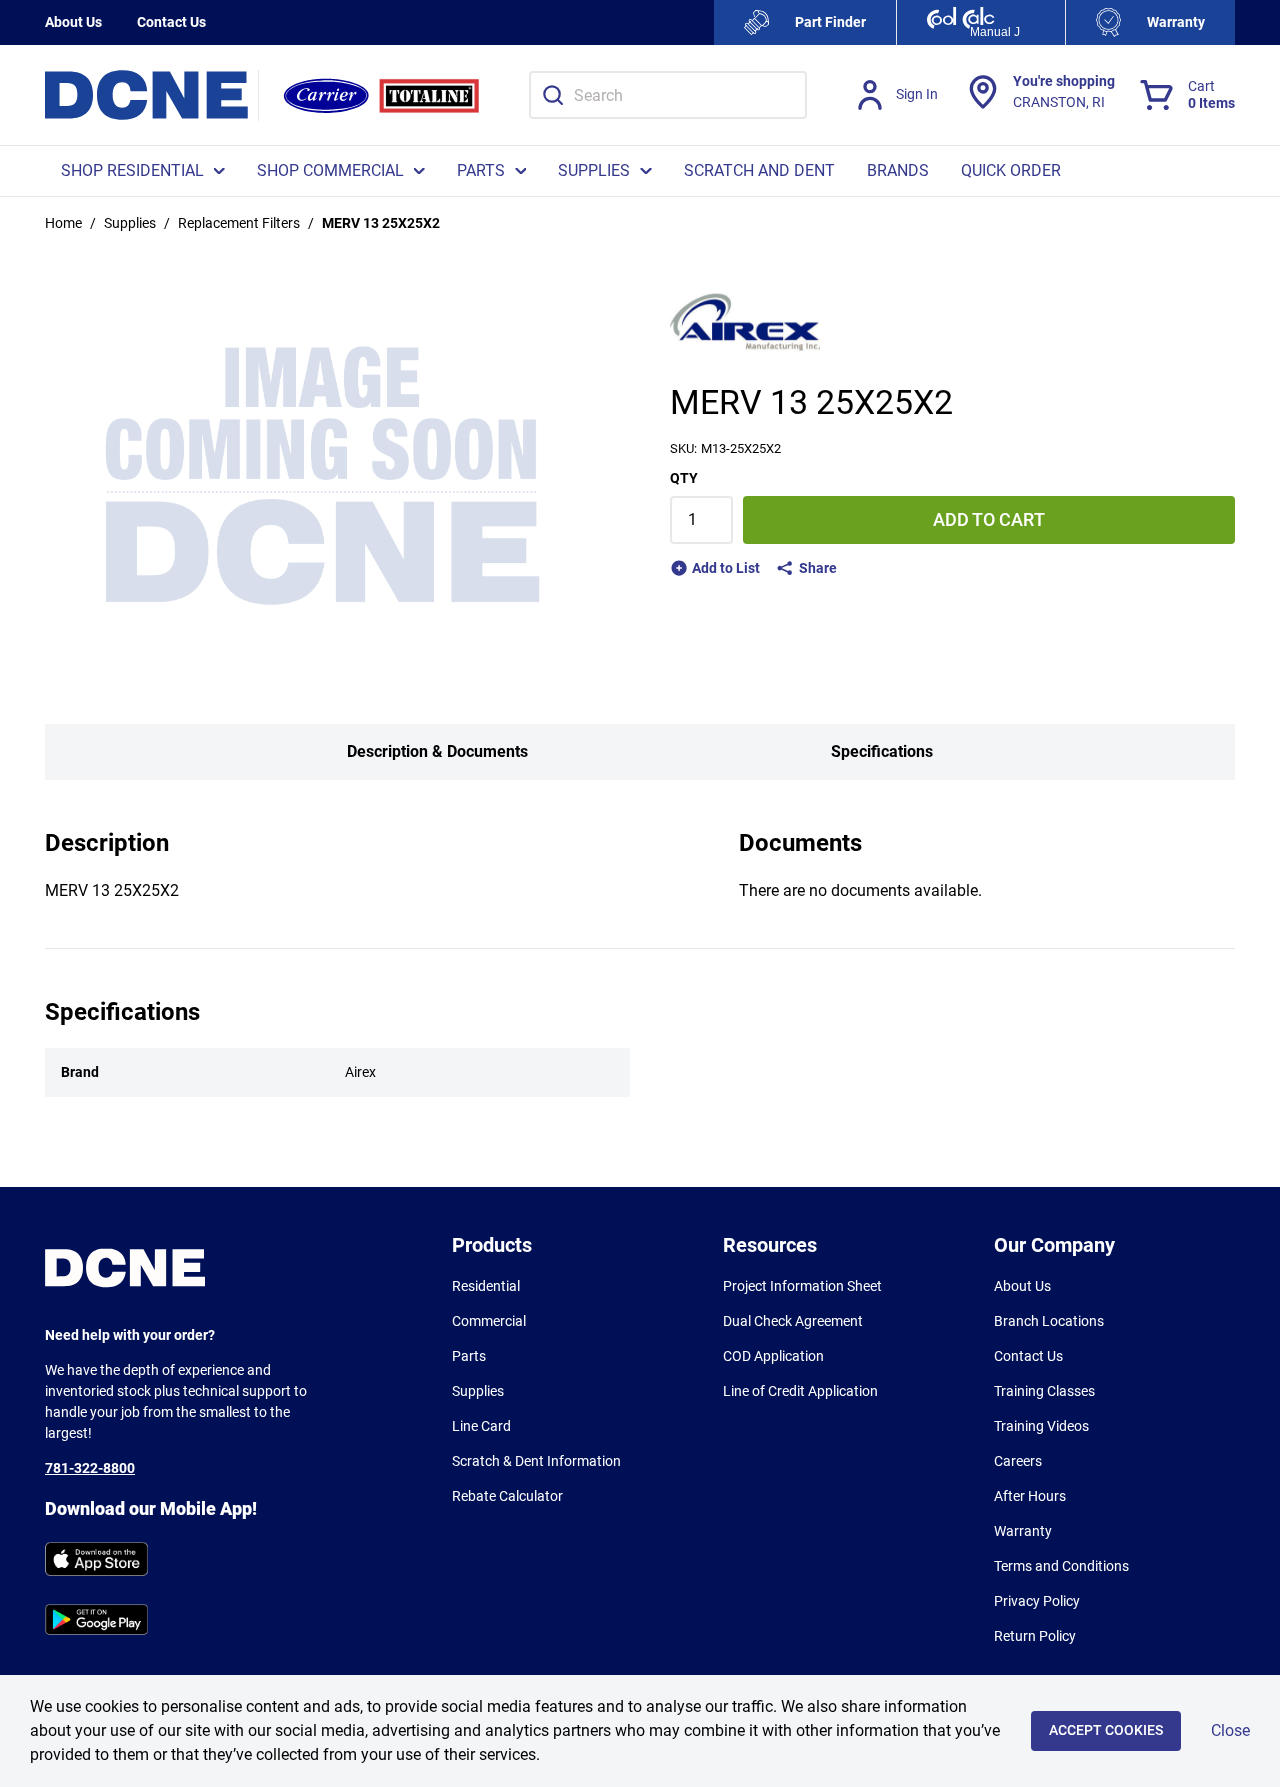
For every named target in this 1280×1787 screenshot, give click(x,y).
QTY (684, 478)
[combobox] (668, 95)
